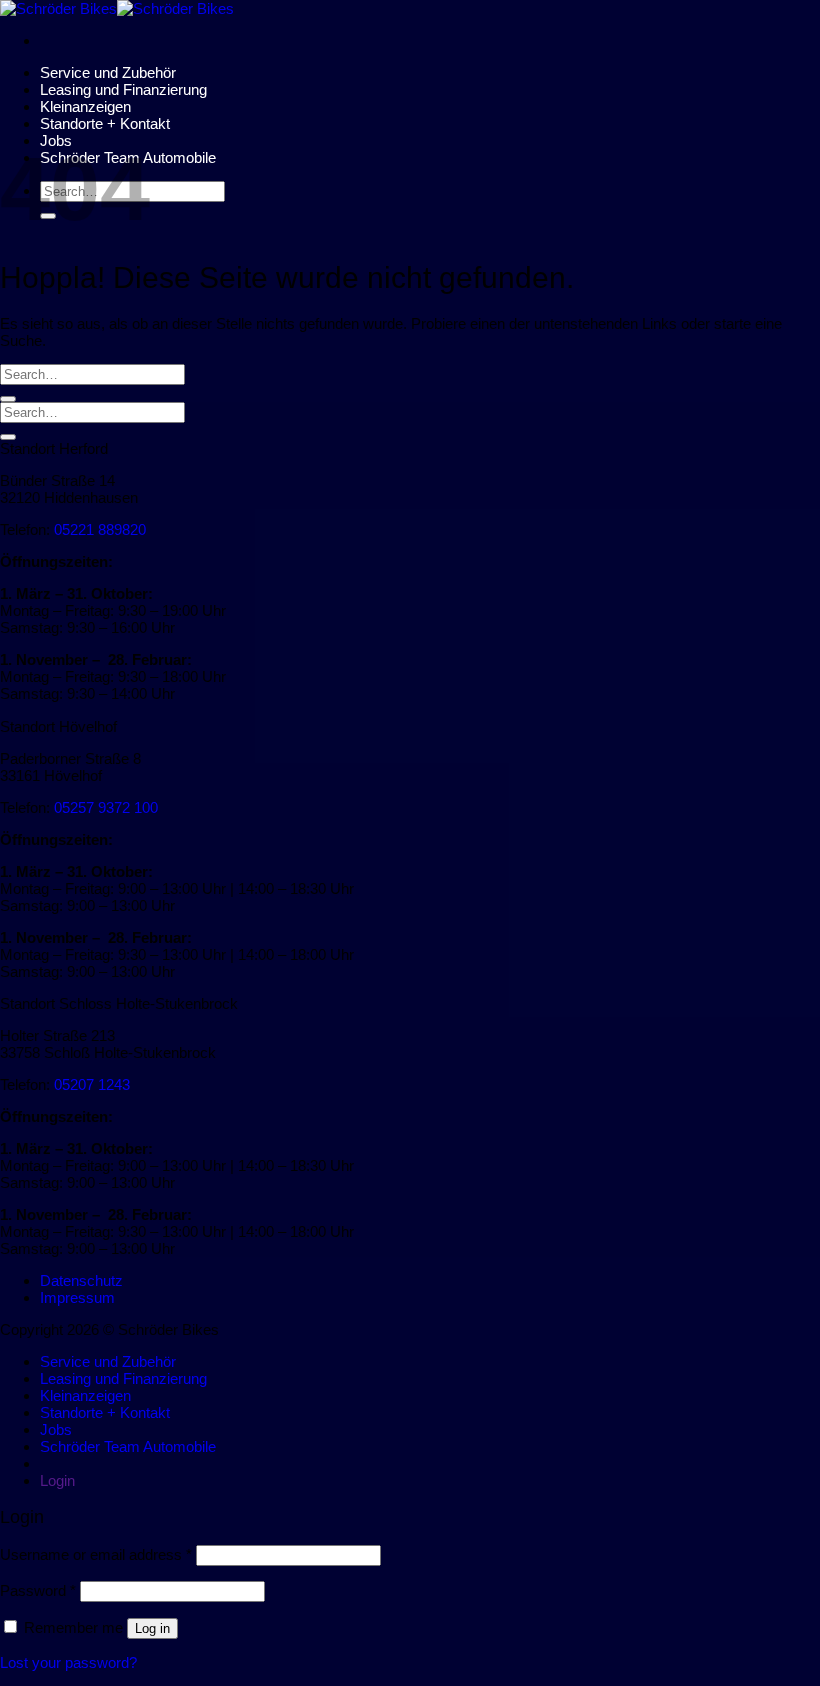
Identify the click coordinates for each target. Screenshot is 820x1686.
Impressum (77, 1297)
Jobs (56, 1429)
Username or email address (96, 1554)
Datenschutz (81, 1280)
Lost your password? (68, 1662)
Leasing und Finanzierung (123, 89)
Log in (152, 1628)
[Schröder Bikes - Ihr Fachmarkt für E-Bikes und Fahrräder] (117, 8)
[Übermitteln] (8, 399)
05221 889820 (100, 529)
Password (38, 1590)
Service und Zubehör (108, 72)
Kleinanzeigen (85, 106)
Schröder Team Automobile (128, 1446)
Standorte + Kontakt (105, 123)
